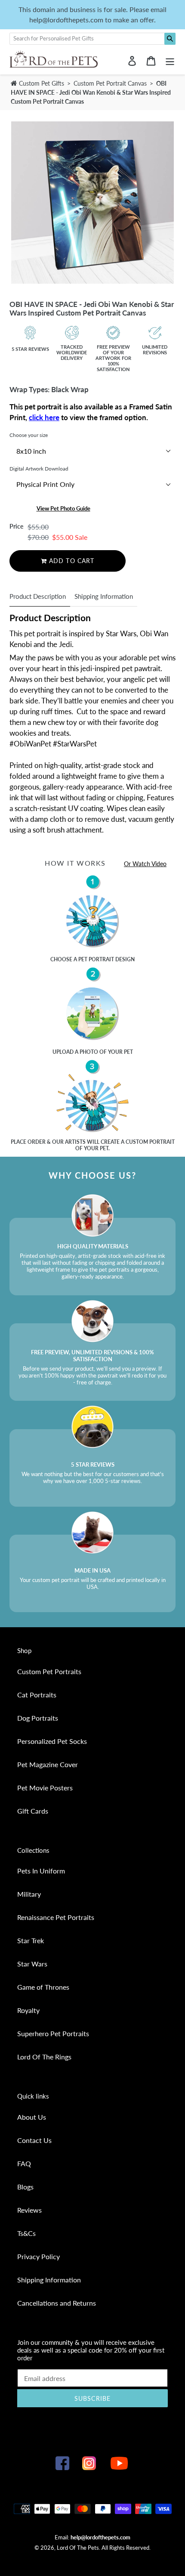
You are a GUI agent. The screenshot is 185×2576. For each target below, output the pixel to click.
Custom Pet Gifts (41, 83)
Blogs (25, 2187)
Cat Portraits (37, 1695)
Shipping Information (104, 596)
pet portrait (96, 959)
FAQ (24, 2163)
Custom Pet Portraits (49, 1671)
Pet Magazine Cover (48, 1764)
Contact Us (34, 2140)
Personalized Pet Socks (52, 1741)
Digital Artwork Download (39, 469)
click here (44, 417)
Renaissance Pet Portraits (56, 1917)
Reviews (29, 2210)
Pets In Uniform (41, 1871)
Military (29, 1894)
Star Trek (31, 1940)
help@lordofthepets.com (100, 2537)
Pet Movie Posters (45, 1788)
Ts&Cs (26, 2233)
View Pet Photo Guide (63, 508)
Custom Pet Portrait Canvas (111, 83)
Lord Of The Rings (44, 2057)
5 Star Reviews (30, 349)
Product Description (38, 596)
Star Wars (32, 1964)
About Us (32, 2117)
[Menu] (170, 60)
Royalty (28, 2010)
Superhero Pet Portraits (53, 2033)
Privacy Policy (39, 2256)
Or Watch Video (145, 864)
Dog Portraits (38, 1718)
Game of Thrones (43, 1987)
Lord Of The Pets (78, 2548)
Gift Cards (33, 1811)
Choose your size (29, 435)
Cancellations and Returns (57, 2303)
